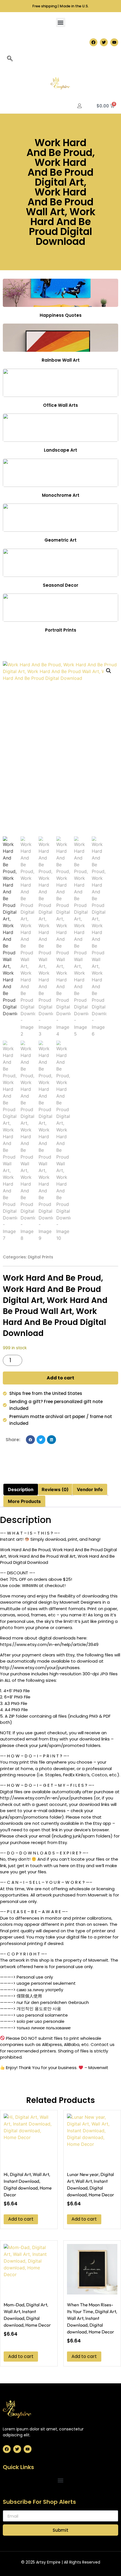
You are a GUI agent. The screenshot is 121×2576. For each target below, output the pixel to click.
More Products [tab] (24, 1501)
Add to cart (60, 1378)
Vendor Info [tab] (90, 1489)
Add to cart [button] (21, 2219)
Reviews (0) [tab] (55, 1489)
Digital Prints (41, 1257)
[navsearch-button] (10, 59)
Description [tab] (21, 1489)
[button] (61, 22)
